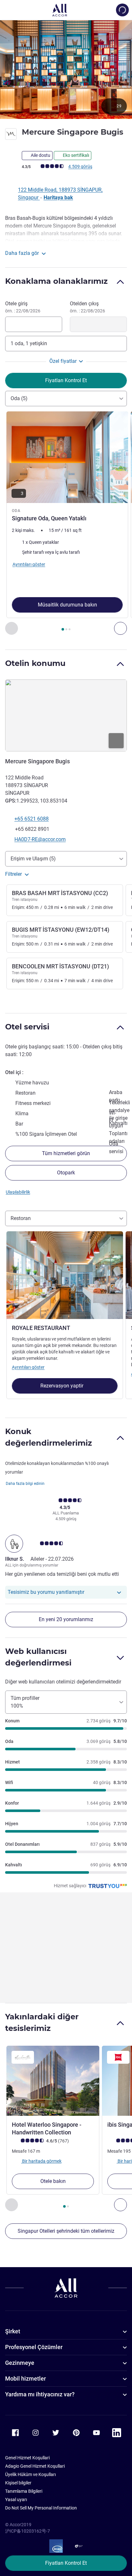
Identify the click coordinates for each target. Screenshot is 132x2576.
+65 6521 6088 (32, 819)
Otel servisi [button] (27, 1027)
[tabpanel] (66, 523)
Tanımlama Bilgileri (24, 2491)
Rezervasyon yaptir (62, 1386)
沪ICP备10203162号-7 (28, 2531)
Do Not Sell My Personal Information (41, 2508)
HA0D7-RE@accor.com (40, 839)
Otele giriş (23, 307)
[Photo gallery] (66, 69)
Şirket (13, 2331)
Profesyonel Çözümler (34, 2347)
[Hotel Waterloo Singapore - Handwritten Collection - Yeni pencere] (53, 2081)
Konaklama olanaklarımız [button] (56, 281)
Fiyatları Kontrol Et (66, 2563)
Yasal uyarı (16, 2500)
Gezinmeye (20, 2363)
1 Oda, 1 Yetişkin (29, 343)
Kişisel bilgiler (18, 2483)
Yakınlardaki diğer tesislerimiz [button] (42, 2022)
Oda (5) (19, 398)
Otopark (66, 1173)
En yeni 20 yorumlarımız (66, 1619)
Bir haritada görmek (41, 2161)
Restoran (21, 1218)
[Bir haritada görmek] (66, 715)
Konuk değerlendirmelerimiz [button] (49, 1437)
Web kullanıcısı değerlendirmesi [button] (38, 1657)
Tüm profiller (25, 1702)
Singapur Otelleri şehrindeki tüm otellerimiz (66, 2231)
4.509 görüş (80, 166)
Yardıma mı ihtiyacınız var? (40, 2394)
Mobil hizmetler (25, 2379)
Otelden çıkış (87, 307)
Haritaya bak (58, 197)
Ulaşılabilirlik (18, 1192)
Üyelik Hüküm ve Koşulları (30, 2474)
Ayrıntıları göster (28, 1367)
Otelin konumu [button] (35, 663)
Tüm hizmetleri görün (66, 1153)
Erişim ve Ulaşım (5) (33, 859)
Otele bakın (53, 2181)
